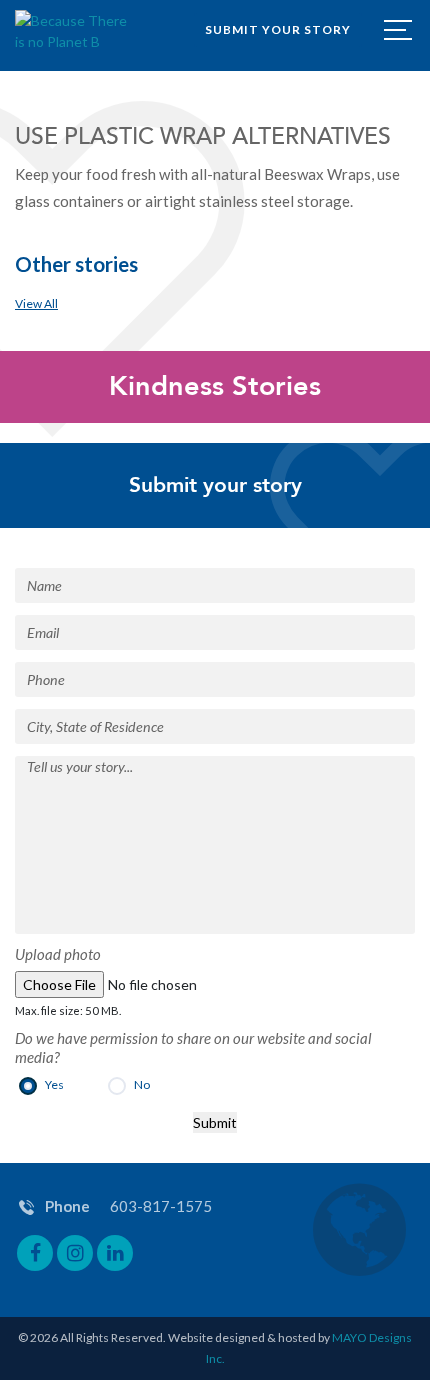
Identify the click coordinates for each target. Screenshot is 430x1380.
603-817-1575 (161, 1206)
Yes (53, 1084)
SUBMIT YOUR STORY (278, 29)
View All (36, 303)
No (140, 1084)
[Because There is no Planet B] (72, 31)
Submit (215, 1122)
